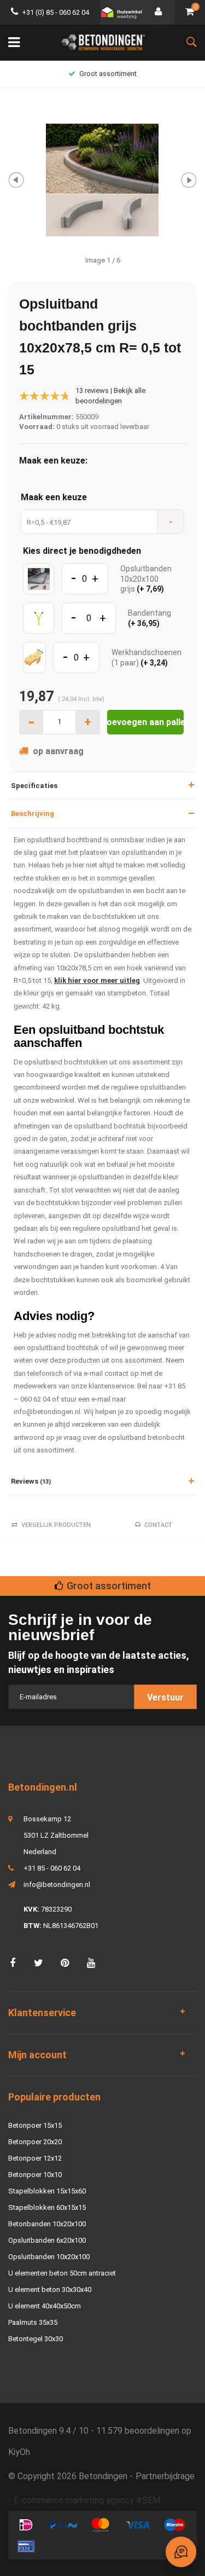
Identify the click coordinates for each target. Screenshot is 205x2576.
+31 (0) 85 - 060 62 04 (55, 12)
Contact (158, 1525)
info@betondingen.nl (57, 1885)
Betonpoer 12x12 (35, 2158)
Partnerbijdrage (165, 2476)
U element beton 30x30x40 (50, 2290)
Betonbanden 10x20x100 (47, 2224)
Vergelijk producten (56, 1525)
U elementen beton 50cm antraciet (62, 2273)
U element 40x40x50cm (45, 2306)
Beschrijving (33, 814)
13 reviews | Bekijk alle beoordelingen (110, 396)
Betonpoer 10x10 (35, 2175)
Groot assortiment (108, 74)
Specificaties (34, 786)
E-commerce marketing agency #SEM (87, 2500)
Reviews (31, 1481)
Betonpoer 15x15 (35, 2125)
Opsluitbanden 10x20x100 (49, 2257)
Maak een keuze (54, 497)
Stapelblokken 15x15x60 (47, 2191)
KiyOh (19, 2452)
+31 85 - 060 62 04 (52, 1868)
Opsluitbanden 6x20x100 (47, 2240)
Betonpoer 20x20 (35, 2142)
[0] (190, 12)
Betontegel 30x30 (36, 2339)
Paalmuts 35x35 (33, 2322)
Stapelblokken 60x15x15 (47, 2207)
